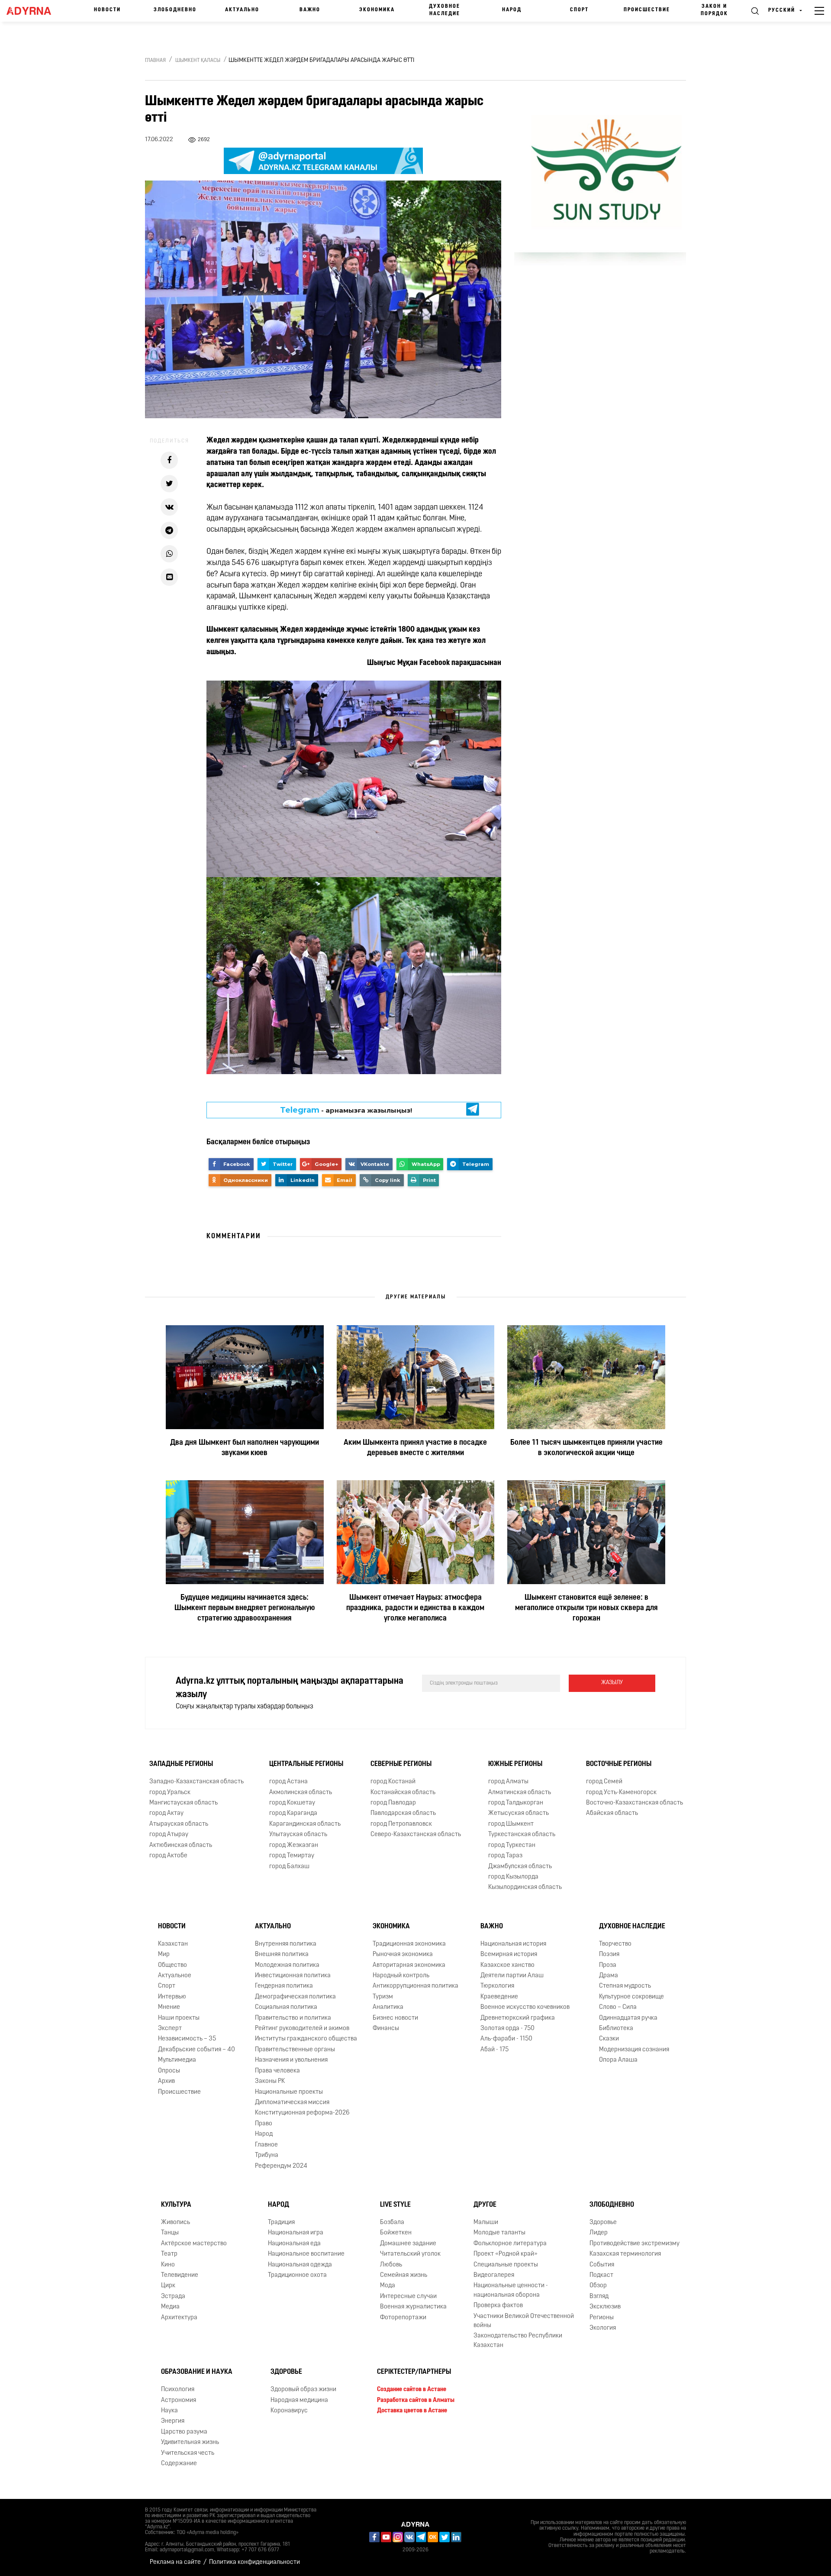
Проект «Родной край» (506, 2254)
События (602, 2265)
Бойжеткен (396, 2233)
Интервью (172, 1997)
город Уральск (170, 1793)
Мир (164, 1955)
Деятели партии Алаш (512, 1976)
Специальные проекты (506, 2265)
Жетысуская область (519, 1814)
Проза (608, 1965)
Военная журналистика (413, 2307)
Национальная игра (296, 2233)
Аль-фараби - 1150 (506, 2039)
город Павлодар (393, 1803)
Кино (168, 2265)
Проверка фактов (498, 2306)
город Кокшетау (292, 1803)
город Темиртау (292, 1856)
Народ (512, 10)
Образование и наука (197, 2372)
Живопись (176, 2223)
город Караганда (293, 1814)
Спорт (579, 10)
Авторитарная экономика (409, 1965)
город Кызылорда (513, 1877)
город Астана (288, 1782)
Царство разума (184, 2432)
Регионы (602, 2318)
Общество (172, 1965)
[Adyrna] (33, 11)
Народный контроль (401, 1976)
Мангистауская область (184, 1803)
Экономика (377, 10)
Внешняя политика (282, 1955)
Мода (388, 2286)
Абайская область (612, 1814)
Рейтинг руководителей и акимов (302, 2029)
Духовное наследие (444, 10)
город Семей (604, 1782)
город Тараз (505, 1856)
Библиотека (616, 2029)
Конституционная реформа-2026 (302, 2113)
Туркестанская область (522, 1835)
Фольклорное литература (510, 2244)
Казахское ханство (507, 1965)
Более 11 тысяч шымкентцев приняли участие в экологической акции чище (586, 1448)
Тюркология (497, 1986)
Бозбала (392, 2223)
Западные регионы (181, 1764)
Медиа (170, 2307)
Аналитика (388, 2007)
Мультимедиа (177, 2060)
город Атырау (169, 1835)
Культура (176, 2205)
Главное (266, 2145)
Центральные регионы (306, 1764)
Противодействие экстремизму (635, 2244)
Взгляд (599, 2297)
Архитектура (179, 2318)
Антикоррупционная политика (415, 1986)
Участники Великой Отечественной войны (524, 2321)
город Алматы (508, 1782)
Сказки (609, 2039)
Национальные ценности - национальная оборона (511, 2290)
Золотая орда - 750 (507, 2029)
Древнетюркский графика (518, 2018)
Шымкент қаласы (198, 61)
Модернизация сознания (634, 2050)
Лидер (599, 2233)
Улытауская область (298, 1835)
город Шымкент (511, 1824)
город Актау (166, 1814)
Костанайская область (403, 1793)
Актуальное (175, 1976)
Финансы (386, 2029)
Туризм (383, 1997)
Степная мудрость (625, 1986)
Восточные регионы (619, 1764)
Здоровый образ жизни (303, 2390)
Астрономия (179, 2400)
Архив (166, 2081)
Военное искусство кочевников (525, 2007)
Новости (107, 10)
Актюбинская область (181, 1845)
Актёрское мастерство (194, 2244)
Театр (169, 2254)
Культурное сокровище (631, 1997)
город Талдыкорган (516, 1803)
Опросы (169, 2071)
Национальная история (513, 1944)
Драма (609, 1976)
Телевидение (180, 2275)
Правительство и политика (293, 2018)
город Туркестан (512, 1845)
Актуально (242, 10)
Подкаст (601, 2275)
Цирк (168, 2286)
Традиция (281, 2223)
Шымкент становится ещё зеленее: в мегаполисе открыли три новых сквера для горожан (586, 1608)
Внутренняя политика (286, 1944)
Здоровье (603, 2223)
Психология (178, 2390)
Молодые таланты (499, 2233)
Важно (310, 10)
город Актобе (168, 1856)
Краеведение (499, 1997)
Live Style (395, 2205)
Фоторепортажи (403, 2318)
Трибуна (267, 2155)
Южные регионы (515, 1764)
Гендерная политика (284, 1986)
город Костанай (393, 1782)
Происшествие (647, 10)
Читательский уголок (410, 2254)
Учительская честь (188, 2453)
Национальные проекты (289, 2092)
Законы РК (270, 2081)
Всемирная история (509, 1955)
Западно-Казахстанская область (196, 1782)
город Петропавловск (401, 1824)
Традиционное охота (297, 2275)
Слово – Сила (618, 2007)
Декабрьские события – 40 (196, 2050)
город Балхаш (289, 1867)
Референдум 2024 (281, 2166)
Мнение (169, 2007)
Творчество (615, 1944)
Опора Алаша (618, 2060)
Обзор (598, 2286)
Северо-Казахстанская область (416, 1835)
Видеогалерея (494, 2275)
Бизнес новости (395, 2018)
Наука (169, 2411)
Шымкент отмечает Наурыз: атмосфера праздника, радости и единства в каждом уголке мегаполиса (415, 1608)
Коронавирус (289, 2411)
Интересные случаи (408, 2297)
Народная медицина (299, 2400)
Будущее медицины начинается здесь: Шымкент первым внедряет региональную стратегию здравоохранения (245, 1608)
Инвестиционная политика (293, 1976)
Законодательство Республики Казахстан (518, 2341)
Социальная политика (286, 2007)
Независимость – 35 (187, 2039)
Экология (603, 2328)
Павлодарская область (403, 1814)
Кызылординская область (525, 1888)
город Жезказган (294, 1845)
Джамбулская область (520, 1867)
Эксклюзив (605, 2307)
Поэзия (609, 1955)
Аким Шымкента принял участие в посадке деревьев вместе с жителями (415, 1448)
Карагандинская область (305, 1824)
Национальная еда (294, 2244)
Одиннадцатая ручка (628, 2018)
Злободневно (175, 10)
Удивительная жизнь (190, 2442)
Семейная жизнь (404, 2275)
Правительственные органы (295, 2050)
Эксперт (170, 2029)
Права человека (277, 2071)
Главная (155, 61)
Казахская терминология (625, 2254)
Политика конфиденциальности (254, 2562)
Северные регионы (401, 1764)
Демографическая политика (295, 1997)
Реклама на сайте (175, 2562)
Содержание (179, 2464)
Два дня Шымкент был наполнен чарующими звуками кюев (245, 1448)
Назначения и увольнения (291, 2060)
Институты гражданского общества (306, 2039)
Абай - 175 (494, 2050)
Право (264, 2124)
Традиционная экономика (409, 1944)
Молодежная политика (287, 1965)
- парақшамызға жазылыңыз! (346, 1110)
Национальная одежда (300, 2265)
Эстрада (173, 2297)
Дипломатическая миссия (292, 2103)
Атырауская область (179, 1824)
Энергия (173, 2421)
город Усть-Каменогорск (621, 1793)
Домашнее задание (408, 2244)
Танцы (170, 2233)
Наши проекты (179, 2018)
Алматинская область (520, 1793)
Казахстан (173, 1944)
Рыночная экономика (403, 1955)
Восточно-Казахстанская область (635, 1803)
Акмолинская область (301, 1793)
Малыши (486, 2223)
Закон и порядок (714, 10)
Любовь (391, 2265)
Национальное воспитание (306, 2254)
